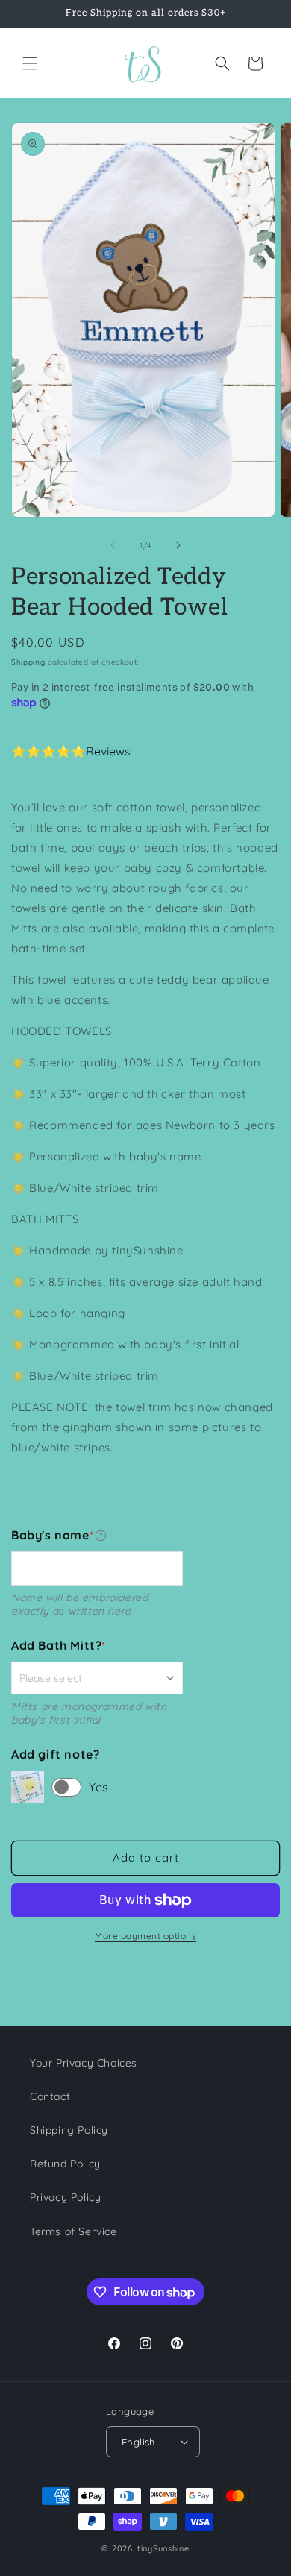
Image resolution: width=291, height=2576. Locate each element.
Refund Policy (65, 2164)
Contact (50, 2096)
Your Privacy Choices (84, 2063)
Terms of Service (73, 2231)
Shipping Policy (69, 2130)
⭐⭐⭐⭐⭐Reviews (71, 751)
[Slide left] (113, 545)
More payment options (145, 1936)
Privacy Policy (65, 2197)
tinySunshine (163, 2548)
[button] (30, 63)
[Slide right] (178, 545)
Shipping (28, 662)
